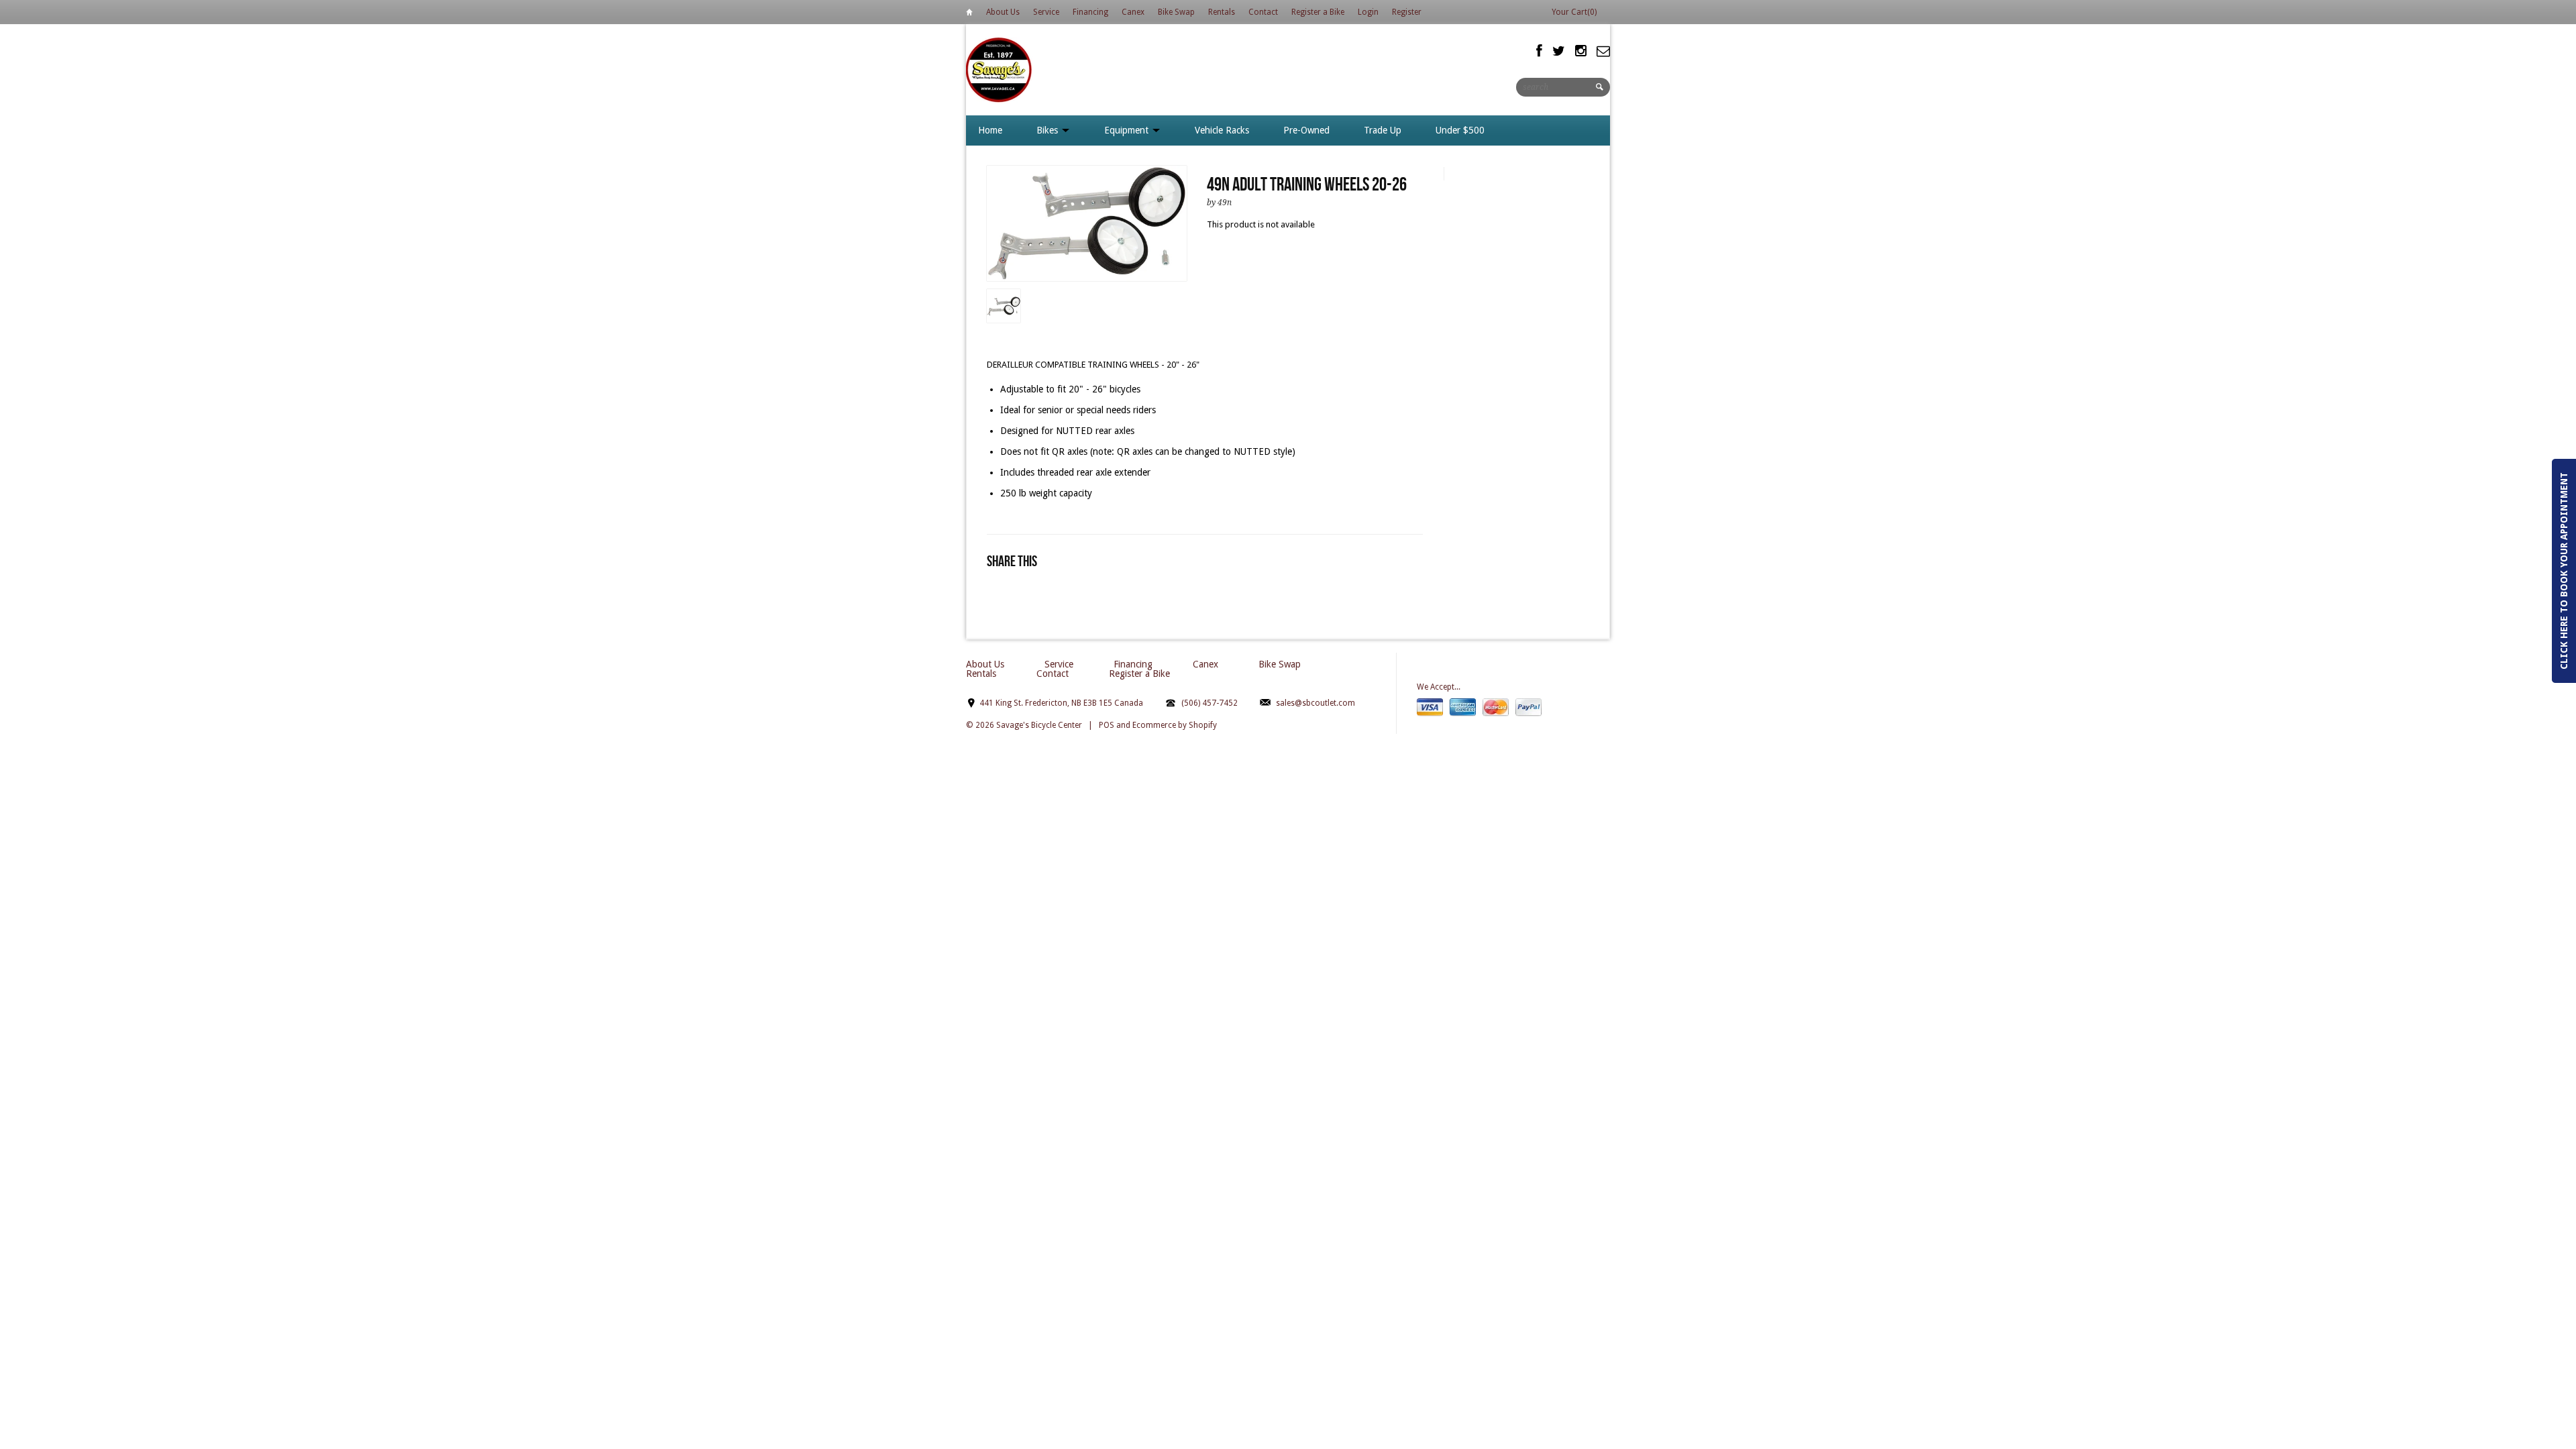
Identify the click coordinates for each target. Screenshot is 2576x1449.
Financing (1090, 12)
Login (1368, 12)
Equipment (1128, 130)
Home (969, 14)
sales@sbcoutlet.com (1316, 703)
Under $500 (1460, 130)
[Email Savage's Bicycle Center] (1603, 51)
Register (1407, 12)
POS (1107, 725)
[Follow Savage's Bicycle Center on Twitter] (1559, 51)
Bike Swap (1176, 12)
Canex (1133, 12)
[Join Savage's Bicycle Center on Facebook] (1539, 51)
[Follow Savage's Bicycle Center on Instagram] (1581, 51)
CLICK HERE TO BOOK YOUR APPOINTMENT (2564, 571)
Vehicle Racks (1222, 130)
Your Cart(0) (1574, 12)
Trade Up (1383, 130)
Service (1046, 12)
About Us (1003, 12)
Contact (1263, 12)
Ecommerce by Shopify (1175, 725)
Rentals (1222, 12)
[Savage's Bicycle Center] (1000, 69)
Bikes (1049, 130)
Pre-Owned (1306, 130)
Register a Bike (1318, 12)
